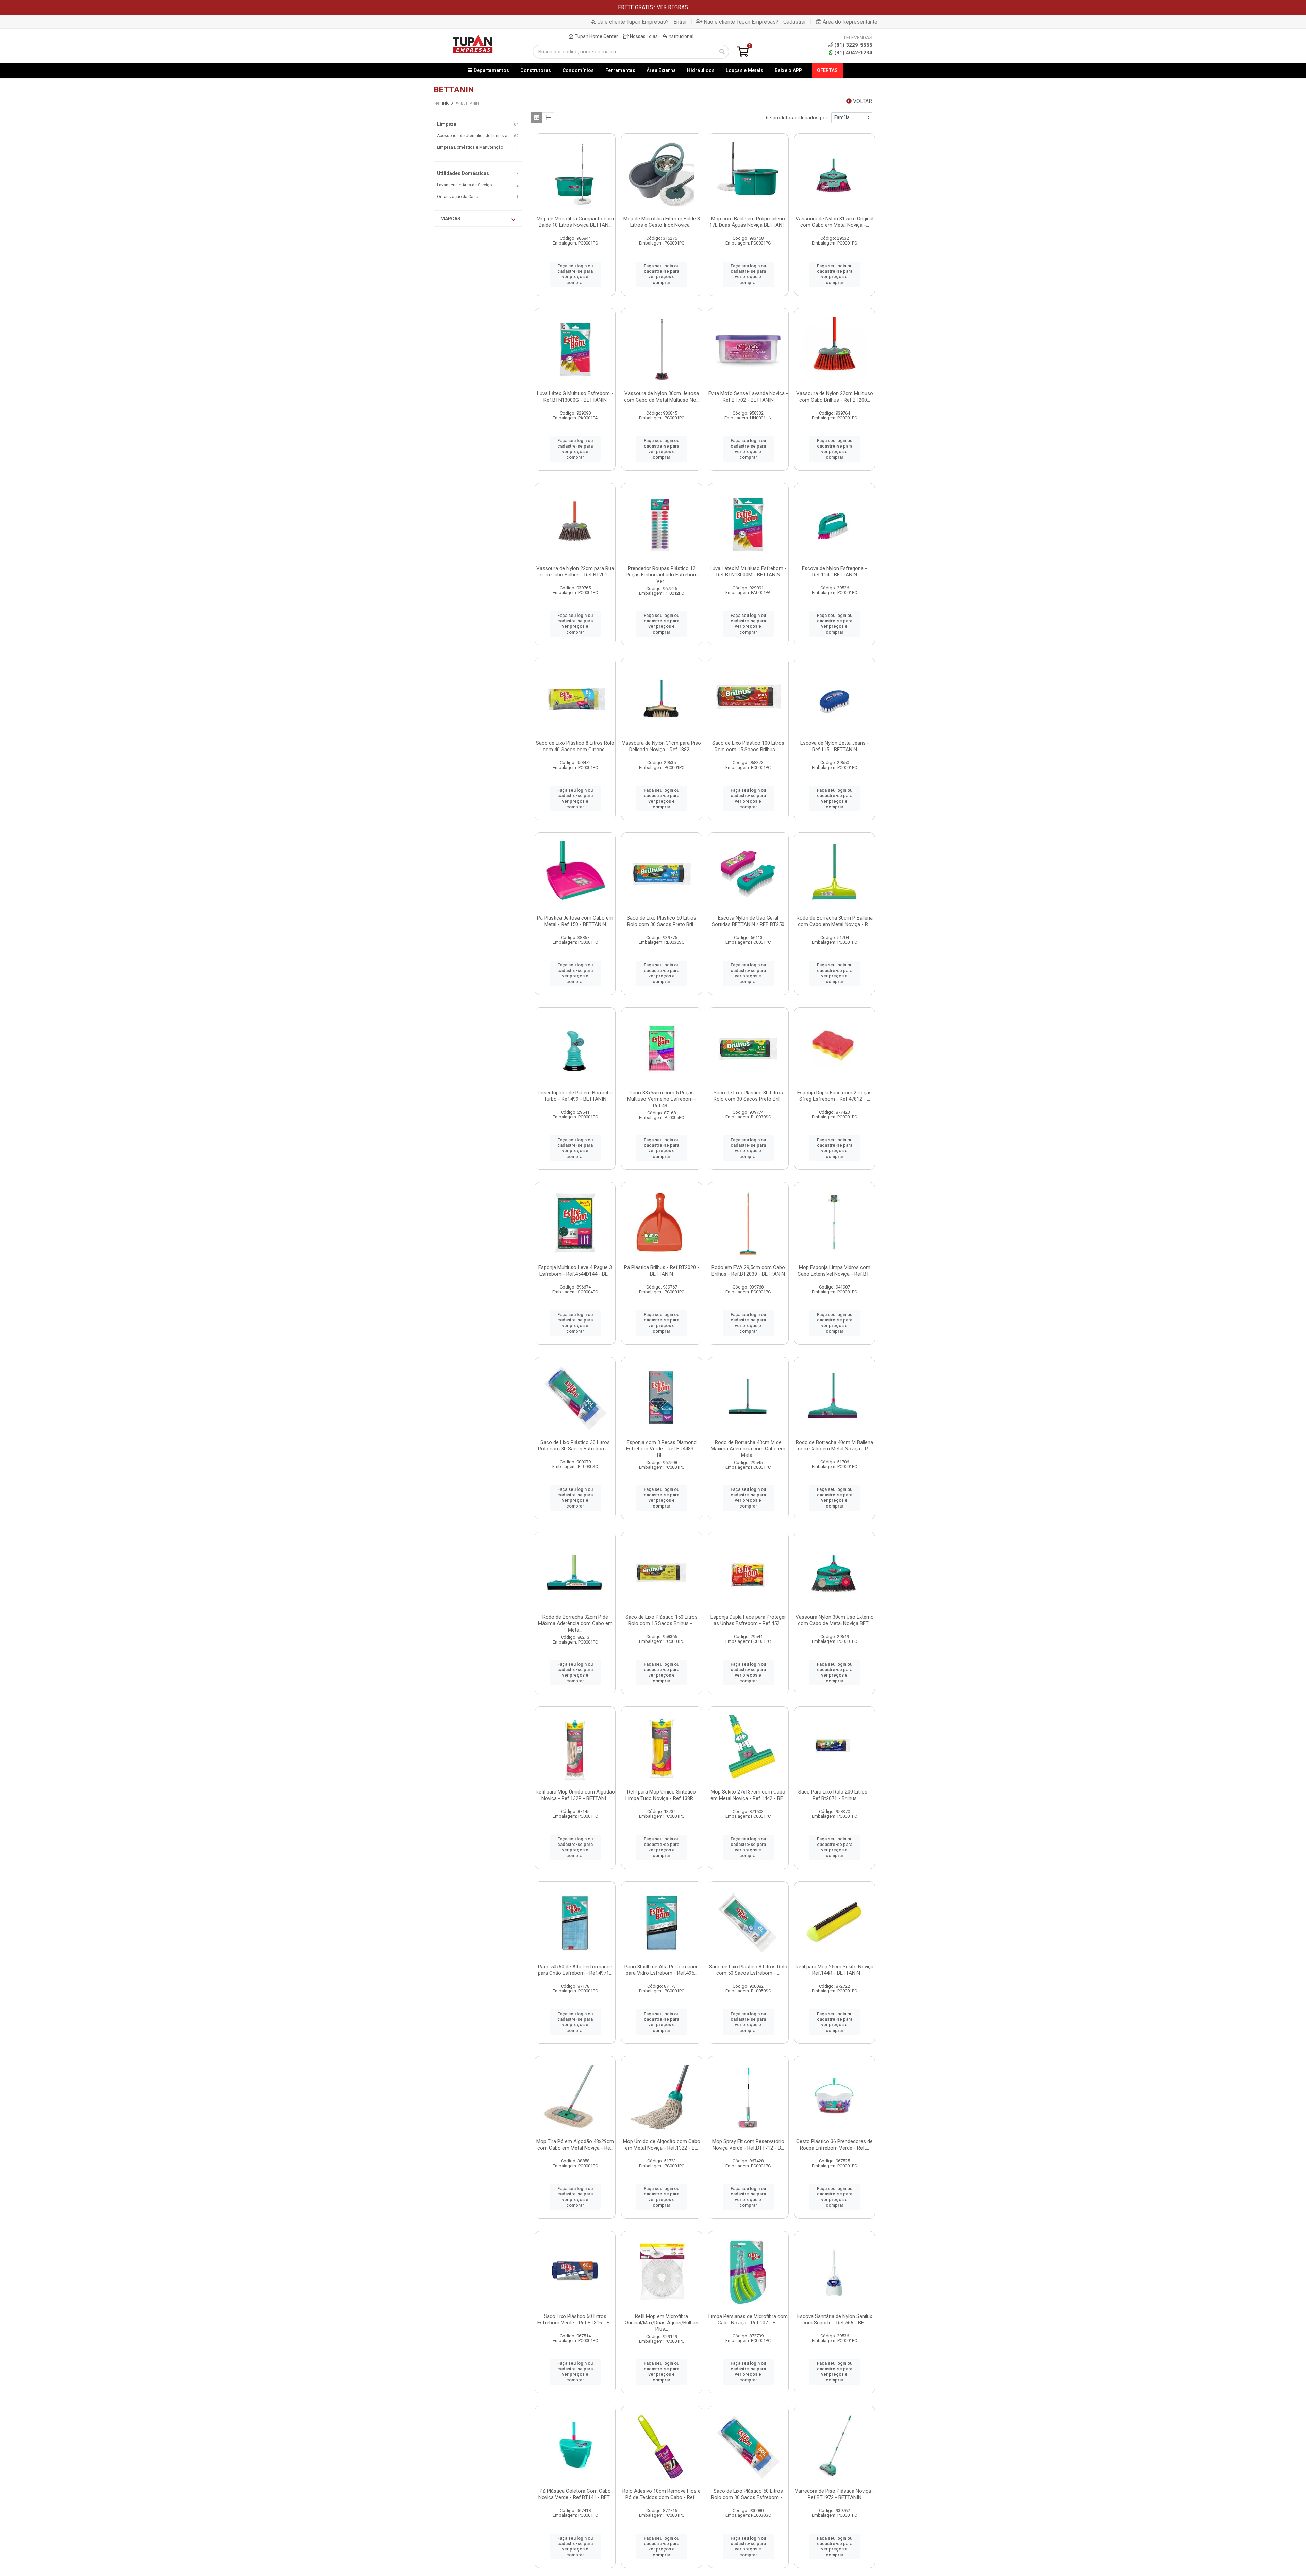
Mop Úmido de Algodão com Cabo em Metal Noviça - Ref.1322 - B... (662, 2145)
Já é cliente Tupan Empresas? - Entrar (642, 22)
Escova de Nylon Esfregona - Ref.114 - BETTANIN (834, 571)
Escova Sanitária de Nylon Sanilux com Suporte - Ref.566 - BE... (835, 2319)
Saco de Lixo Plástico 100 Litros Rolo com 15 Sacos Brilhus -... (748, 746)
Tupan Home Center (596, 36)
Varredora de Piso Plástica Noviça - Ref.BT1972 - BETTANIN (835, 2494)
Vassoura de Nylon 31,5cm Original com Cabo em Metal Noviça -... (834, 222)
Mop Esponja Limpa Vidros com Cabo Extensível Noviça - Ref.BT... (835, 1271)
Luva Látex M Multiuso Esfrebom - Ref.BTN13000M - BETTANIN (748, 571)
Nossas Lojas (643, 36)
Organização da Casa (458, 197)
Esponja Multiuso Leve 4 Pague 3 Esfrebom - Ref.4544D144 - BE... (575, 1271)
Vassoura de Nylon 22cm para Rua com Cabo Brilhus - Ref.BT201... (575, 571)
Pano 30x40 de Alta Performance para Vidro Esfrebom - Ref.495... (662, 1970)
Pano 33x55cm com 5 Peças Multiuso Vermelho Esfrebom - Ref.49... (662, 1099)
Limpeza (447, 124)
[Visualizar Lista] (548, 118)
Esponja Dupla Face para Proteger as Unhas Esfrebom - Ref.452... (748, 1620)
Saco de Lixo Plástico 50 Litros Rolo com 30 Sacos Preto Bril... (662, 921)
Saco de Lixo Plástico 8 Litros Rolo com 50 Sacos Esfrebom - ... (748, 1970)
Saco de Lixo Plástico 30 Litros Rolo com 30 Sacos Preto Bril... (748, 1096)
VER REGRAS (672, 7)
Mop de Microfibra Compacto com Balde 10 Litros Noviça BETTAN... (575, 222)
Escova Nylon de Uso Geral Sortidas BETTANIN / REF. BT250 (748, 921)
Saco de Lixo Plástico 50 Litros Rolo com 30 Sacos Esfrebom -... (748, 2494)
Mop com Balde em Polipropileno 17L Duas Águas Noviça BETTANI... (748, 222)
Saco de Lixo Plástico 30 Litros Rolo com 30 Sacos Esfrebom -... (575, 1445)
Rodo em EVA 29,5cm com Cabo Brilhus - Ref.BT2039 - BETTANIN (748, 1271)
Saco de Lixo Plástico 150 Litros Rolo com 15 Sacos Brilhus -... (662, 1620)
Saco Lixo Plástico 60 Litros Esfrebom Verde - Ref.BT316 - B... (575, 2319)
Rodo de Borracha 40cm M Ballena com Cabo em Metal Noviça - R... (834, 1445)
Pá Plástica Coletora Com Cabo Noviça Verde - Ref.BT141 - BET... (575, 2494)
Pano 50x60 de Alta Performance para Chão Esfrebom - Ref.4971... (575, 1970)
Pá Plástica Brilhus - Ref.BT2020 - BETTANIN (662, 1271)
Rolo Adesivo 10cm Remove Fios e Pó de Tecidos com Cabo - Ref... (662, 2494)
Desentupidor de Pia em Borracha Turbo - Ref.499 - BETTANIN (575, 1096)
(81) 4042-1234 (853, 53)
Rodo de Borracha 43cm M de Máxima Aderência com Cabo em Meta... (748, 1449)
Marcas (450, 219)
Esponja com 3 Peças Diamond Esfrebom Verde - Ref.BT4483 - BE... (662, 1449)
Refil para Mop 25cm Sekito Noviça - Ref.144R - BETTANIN (834, 1970)
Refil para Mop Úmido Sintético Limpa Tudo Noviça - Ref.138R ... (662, 1795)
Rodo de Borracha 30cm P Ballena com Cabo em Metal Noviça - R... (835, 921)
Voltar (862, 101)
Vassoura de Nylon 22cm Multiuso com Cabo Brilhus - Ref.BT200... (835, 397)
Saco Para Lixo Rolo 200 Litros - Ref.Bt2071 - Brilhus (834, 1795)
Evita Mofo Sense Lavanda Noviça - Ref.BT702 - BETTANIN (748, 397)
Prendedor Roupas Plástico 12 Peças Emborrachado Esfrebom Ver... (662, 575)
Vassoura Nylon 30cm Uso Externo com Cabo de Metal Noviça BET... (835, 1620)
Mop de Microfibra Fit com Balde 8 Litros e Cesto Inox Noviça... (662, 222)
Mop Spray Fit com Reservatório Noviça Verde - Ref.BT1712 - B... (748, 2145)
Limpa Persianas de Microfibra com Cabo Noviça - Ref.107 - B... (748, 2319)
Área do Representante (850, 22)
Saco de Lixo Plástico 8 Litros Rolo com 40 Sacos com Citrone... (575, 746)
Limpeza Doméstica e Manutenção (470, 147)
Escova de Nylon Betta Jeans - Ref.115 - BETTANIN (835, 746)
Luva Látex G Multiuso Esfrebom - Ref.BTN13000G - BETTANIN (575, 397)
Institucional (680, 36)
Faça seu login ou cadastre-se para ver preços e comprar (575, 274)
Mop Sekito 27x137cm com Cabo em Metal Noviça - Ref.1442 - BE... (748, 1795)
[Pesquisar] (722, 52)
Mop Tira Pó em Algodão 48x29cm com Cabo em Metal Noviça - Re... (575, 2145)
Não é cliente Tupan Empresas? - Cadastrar (755, 22)
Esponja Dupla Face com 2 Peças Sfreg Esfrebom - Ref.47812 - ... (834, 1096)
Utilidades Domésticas (463, 173)
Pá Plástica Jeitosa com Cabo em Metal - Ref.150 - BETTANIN (575, 921)
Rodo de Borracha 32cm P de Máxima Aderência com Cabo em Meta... (575, 1623)
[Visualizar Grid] (537, 118)
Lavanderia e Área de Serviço (464, 185)
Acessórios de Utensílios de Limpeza (472, 136)
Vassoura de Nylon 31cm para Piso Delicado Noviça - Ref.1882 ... (662, 746)
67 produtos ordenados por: (797, 118)
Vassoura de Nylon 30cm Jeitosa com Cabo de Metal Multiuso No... (662, 397)
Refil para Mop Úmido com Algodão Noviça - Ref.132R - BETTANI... (575, 1795)
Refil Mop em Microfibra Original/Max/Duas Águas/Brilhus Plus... (662, 2323)
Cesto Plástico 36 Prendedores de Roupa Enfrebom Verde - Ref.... (834, 2145)
